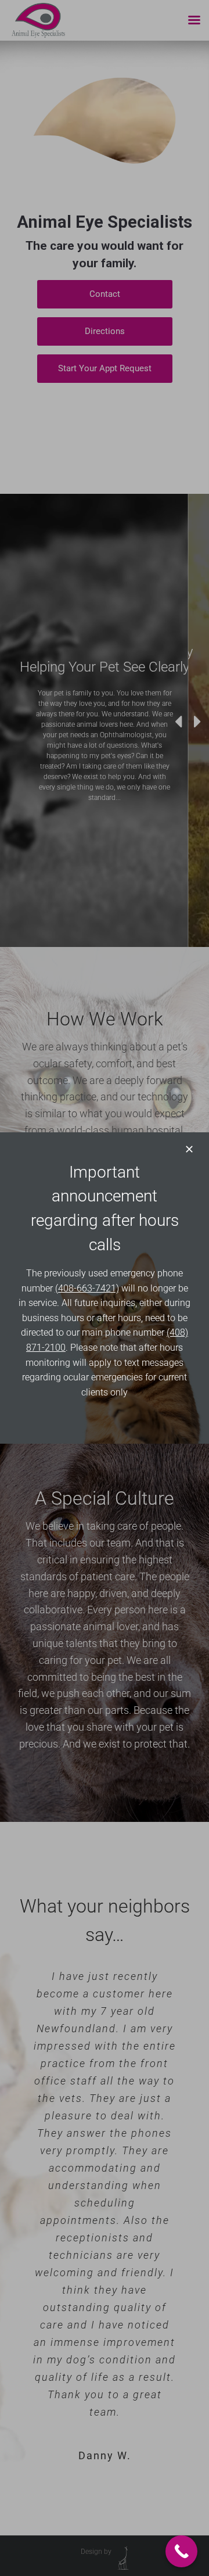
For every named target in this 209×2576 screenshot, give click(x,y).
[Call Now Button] (181, 2551)
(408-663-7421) (87, 1288)
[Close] (189, 1149)
